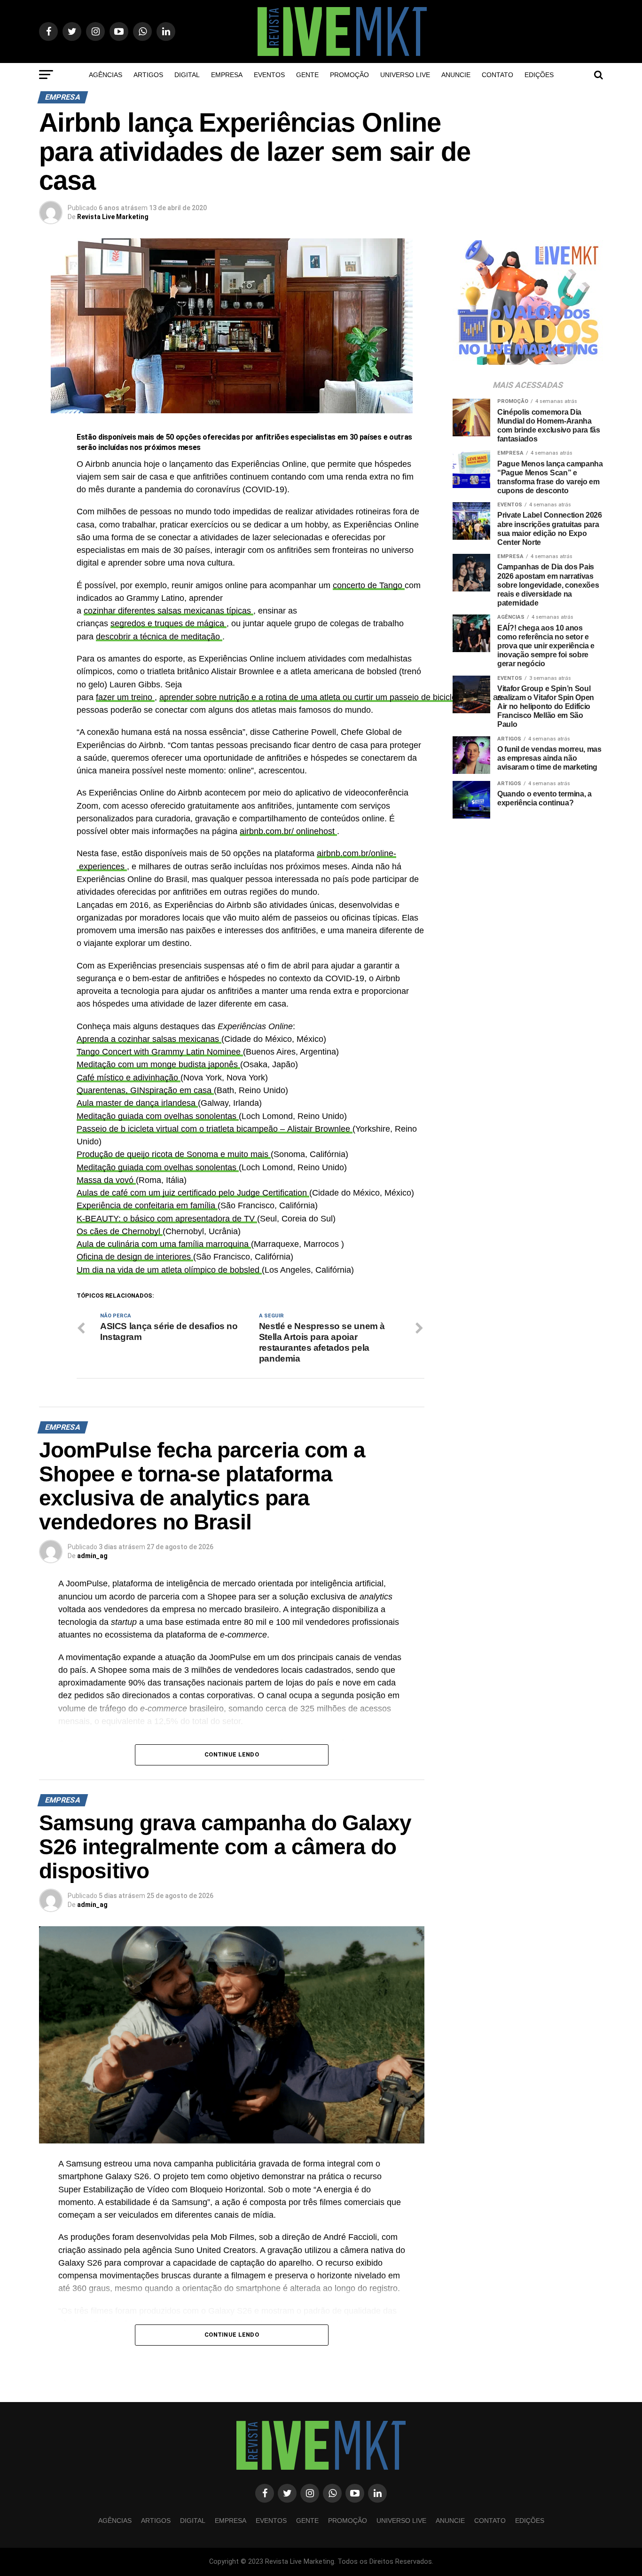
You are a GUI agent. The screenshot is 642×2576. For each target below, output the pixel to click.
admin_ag (92, 1556)
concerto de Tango (369, 585)
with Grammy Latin (170, 1052)
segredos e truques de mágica (168, 623)
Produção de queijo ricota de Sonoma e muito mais (174, 1154)
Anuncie (456, 75)
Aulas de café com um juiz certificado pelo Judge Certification (193, 1193)
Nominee (225, 1052)
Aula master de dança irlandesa (137, 1103)
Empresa (227, 75)
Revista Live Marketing (113, 217)
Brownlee (334, 1129)
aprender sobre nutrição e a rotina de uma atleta (251, 697)
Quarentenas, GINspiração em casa (145, 1090)
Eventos (269, 75)
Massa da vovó (106, 1180)
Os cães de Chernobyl (120, 1231)
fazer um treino (125, 697)
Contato (497, 75)
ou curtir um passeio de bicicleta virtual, (417, 697)
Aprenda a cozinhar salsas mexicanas (149, 1039)
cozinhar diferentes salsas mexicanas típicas (168, 611)
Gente (307, 75)
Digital (187, 75)
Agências (106, 75)
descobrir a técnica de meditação (159, 637)
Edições (539, 75)
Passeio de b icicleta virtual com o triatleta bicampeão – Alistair (196, 1129)
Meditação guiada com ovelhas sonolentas (158, 1116)
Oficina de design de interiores (135, 1257)
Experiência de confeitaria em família (147, 1205)
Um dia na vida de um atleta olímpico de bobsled (169, 1270)
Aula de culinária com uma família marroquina (164, 1244)
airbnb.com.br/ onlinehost (288, 831)
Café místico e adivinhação (129, 1078)
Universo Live (405, 75)
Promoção (349, 75)
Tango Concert (105, 1052)
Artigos (148, 75)
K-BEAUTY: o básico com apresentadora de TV (167, 1219)
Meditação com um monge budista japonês (158, 1064)
